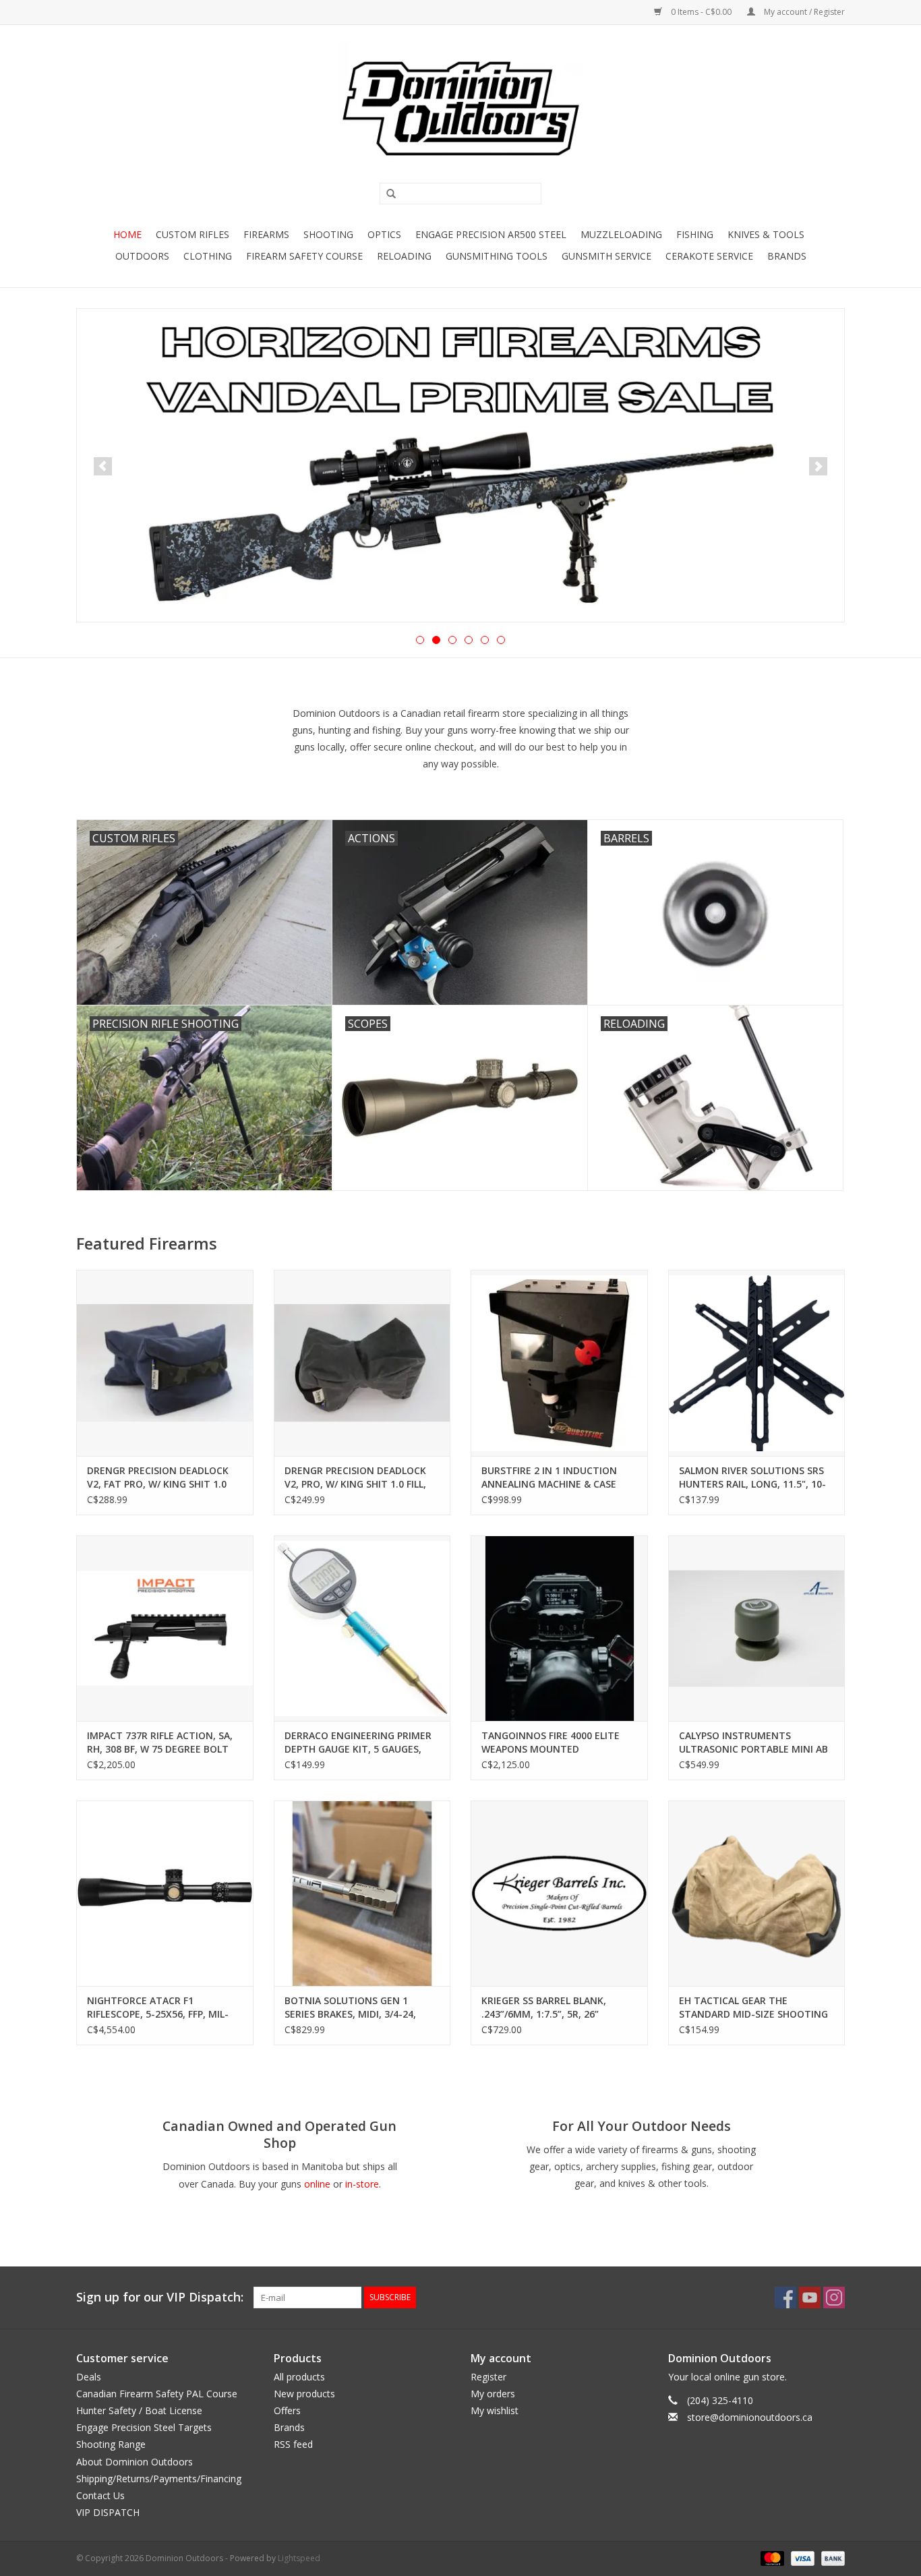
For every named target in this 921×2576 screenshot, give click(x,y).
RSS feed (293, 2444)
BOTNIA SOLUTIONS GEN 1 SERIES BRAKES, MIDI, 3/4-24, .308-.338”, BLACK (350, 2008)
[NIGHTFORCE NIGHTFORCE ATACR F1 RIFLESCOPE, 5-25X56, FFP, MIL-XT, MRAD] (165, 1893)
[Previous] (103, 466)
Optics (384, 234)
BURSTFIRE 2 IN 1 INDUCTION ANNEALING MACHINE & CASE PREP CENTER (549, 1477)
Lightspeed (299, 2558)
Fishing (695, 234)
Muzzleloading (621, 234)
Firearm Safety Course (304, 256)
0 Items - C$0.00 (701, 12)
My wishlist (495, 2410)
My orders (493, 2394)
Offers (287, 2410)
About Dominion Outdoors (135, 2462)
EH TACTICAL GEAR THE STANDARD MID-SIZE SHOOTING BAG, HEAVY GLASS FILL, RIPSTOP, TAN (755, 2008)
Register (488, 2377)
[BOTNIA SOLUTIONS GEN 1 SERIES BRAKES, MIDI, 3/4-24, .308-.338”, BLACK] (362, 1893)
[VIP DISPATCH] (460, 465)
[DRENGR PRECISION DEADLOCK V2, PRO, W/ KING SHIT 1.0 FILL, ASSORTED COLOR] (362, 1363)
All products (299, 2377)
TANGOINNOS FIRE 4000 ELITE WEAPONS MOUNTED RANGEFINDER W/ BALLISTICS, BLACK (551, 1743)
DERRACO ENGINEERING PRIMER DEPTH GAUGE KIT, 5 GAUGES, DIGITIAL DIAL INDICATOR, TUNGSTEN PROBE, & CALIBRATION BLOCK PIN (358, 1743)
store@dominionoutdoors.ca (750, 2417)
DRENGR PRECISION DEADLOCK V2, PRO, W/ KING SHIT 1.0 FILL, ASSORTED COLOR (355, 1477)
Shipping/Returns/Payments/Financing (159, 2479)
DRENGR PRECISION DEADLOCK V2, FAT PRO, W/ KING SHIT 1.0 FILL (158, 1477)
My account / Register (803, 12)
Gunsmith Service (606, 256)
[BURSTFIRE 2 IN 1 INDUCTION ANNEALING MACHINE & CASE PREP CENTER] (559, 1363)
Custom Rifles (192, 234)
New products (304, 2394)
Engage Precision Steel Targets (144, 2427)
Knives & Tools (766, 234)
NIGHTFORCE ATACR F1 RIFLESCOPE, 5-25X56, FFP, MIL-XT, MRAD (158, 2008)
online (317, 2184)
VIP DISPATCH (108, 2512)
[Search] (386, 194)
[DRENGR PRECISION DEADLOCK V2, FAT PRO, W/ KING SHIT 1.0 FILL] (165, 1363)
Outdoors (142, 256)
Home (127, 234)
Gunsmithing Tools (497, 256)
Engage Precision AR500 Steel (491, 234)
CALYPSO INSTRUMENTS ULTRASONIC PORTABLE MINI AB (753, 1742)
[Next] (818, 466)
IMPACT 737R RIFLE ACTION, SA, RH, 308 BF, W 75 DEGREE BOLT (160, 1742)
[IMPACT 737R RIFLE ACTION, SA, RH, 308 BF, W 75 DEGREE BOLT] (165, 1628)
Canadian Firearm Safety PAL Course (157, 2394)
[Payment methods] (771, 2558)
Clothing (208, 256)
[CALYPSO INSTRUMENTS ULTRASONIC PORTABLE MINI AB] (757, 1628)
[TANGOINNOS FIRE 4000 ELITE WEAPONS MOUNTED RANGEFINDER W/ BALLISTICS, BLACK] (559, 1628)
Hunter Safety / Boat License (139, 2410)
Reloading (404, 256)
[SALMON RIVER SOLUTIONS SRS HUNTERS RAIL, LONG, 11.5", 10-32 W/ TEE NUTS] (757, 1363)
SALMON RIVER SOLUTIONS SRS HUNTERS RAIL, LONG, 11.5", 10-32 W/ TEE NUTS (752, 1477)
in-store (362, 2184)
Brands (787, 256)
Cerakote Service (709, 256)
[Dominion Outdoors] (460, 109)
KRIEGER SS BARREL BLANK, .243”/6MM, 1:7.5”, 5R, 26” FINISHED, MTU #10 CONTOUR (552, 2008)
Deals (89, 2377)
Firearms (266, 234)
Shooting (328, 234)
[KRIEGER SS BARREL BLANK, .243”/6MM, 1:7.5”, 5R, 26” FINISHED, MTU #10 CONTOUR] (559, 1893)
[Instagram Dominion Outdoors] (834, 2297)
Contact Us (100, 2495)
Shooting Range (111, 2444)
